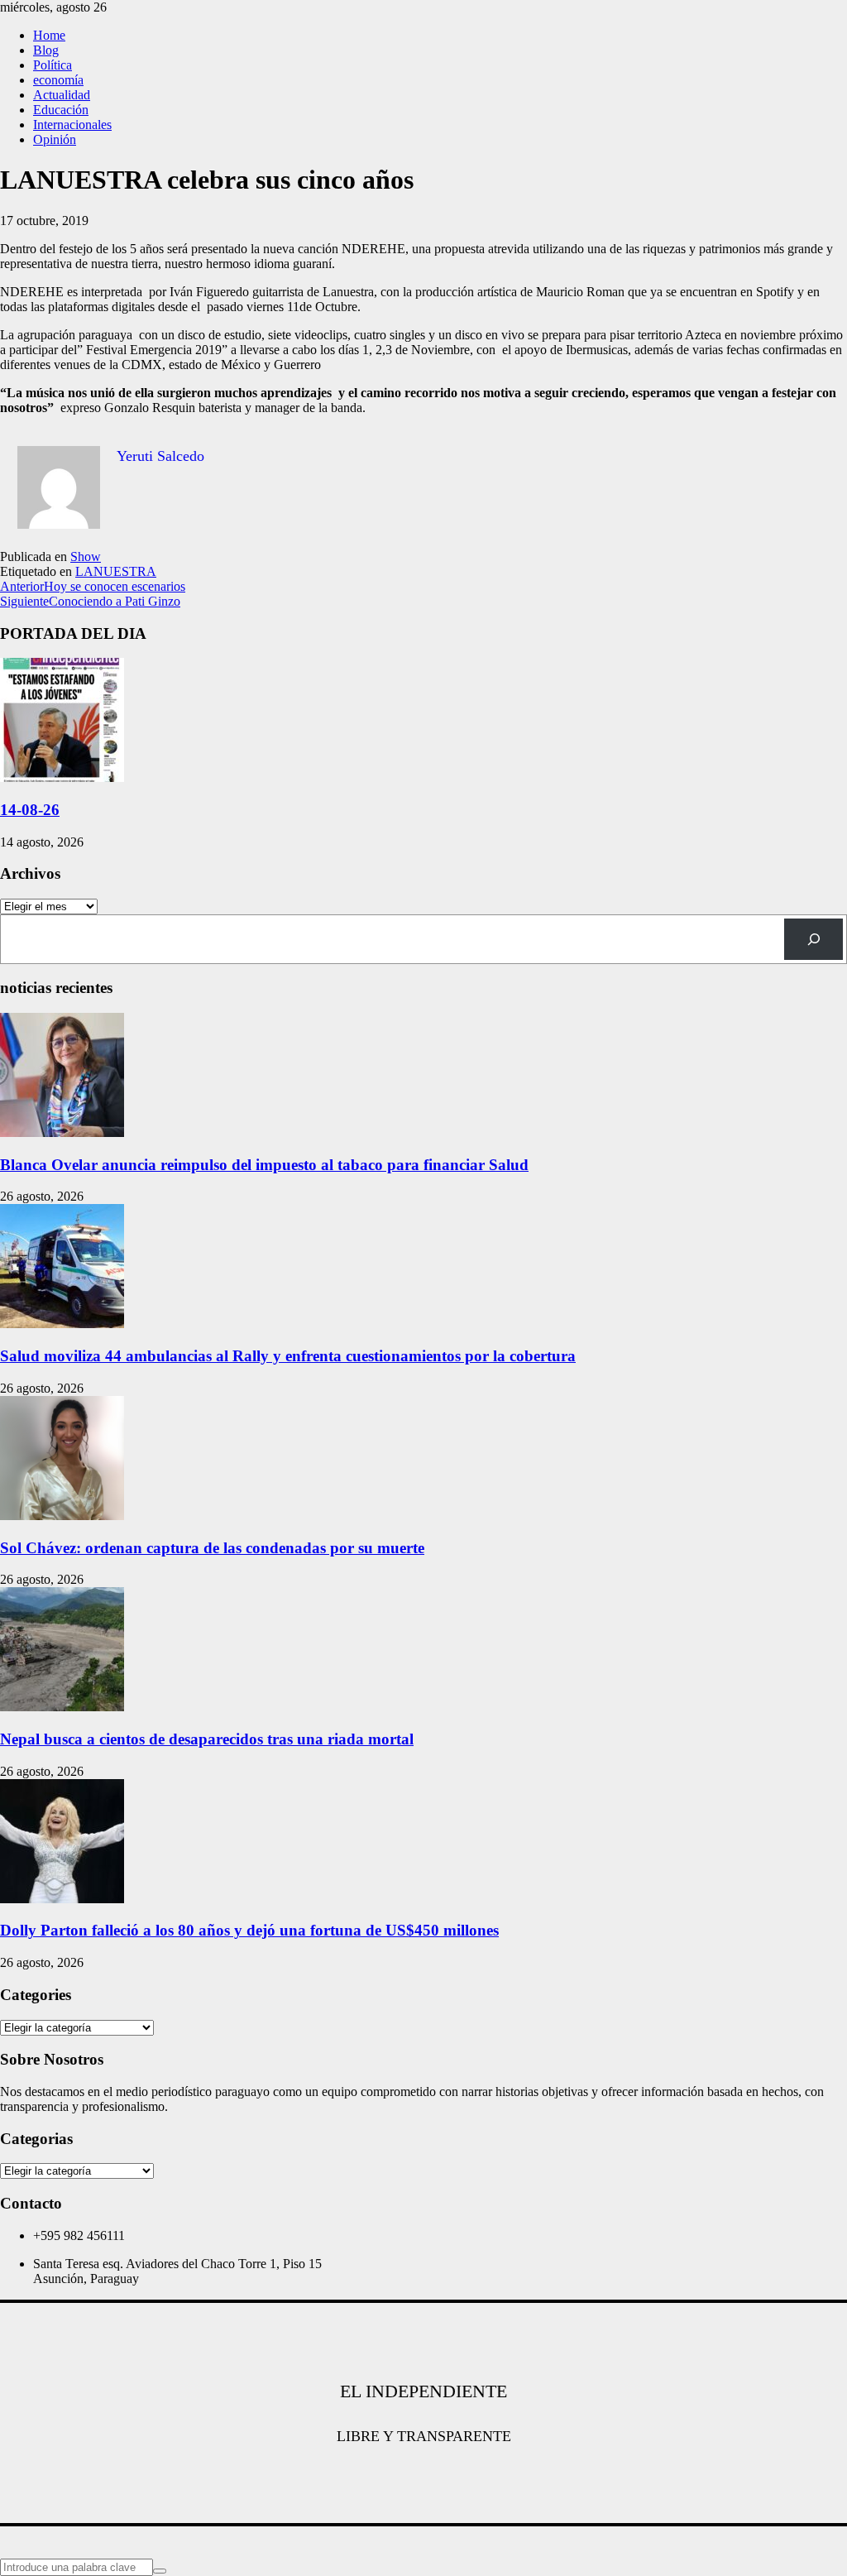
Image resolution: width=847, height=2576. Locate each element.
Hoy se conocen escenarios (93, 586)
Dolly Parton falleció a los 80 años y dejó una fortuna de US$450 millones (249, 1930)
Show (86, 556)
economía (58, 80)
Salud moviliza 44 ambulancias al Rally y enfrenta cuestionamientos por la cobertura (288, 1356)
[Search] (814, 939)
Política (53, 65)
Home (49, 35)
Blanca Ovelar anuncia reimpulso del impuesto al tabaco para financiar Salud (264, 1165)
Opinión (55, 139)
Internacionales (72, 125)
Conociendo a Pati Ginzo (90, 601)
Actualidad (62, 95)
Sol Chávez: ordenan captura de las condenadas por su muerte (212, 1548)
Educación (61, 110)
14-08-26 (30, 810)
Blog (46, 50)
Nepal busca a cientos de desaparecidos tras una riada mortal (207, 1739)
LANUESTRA (116, 571)
